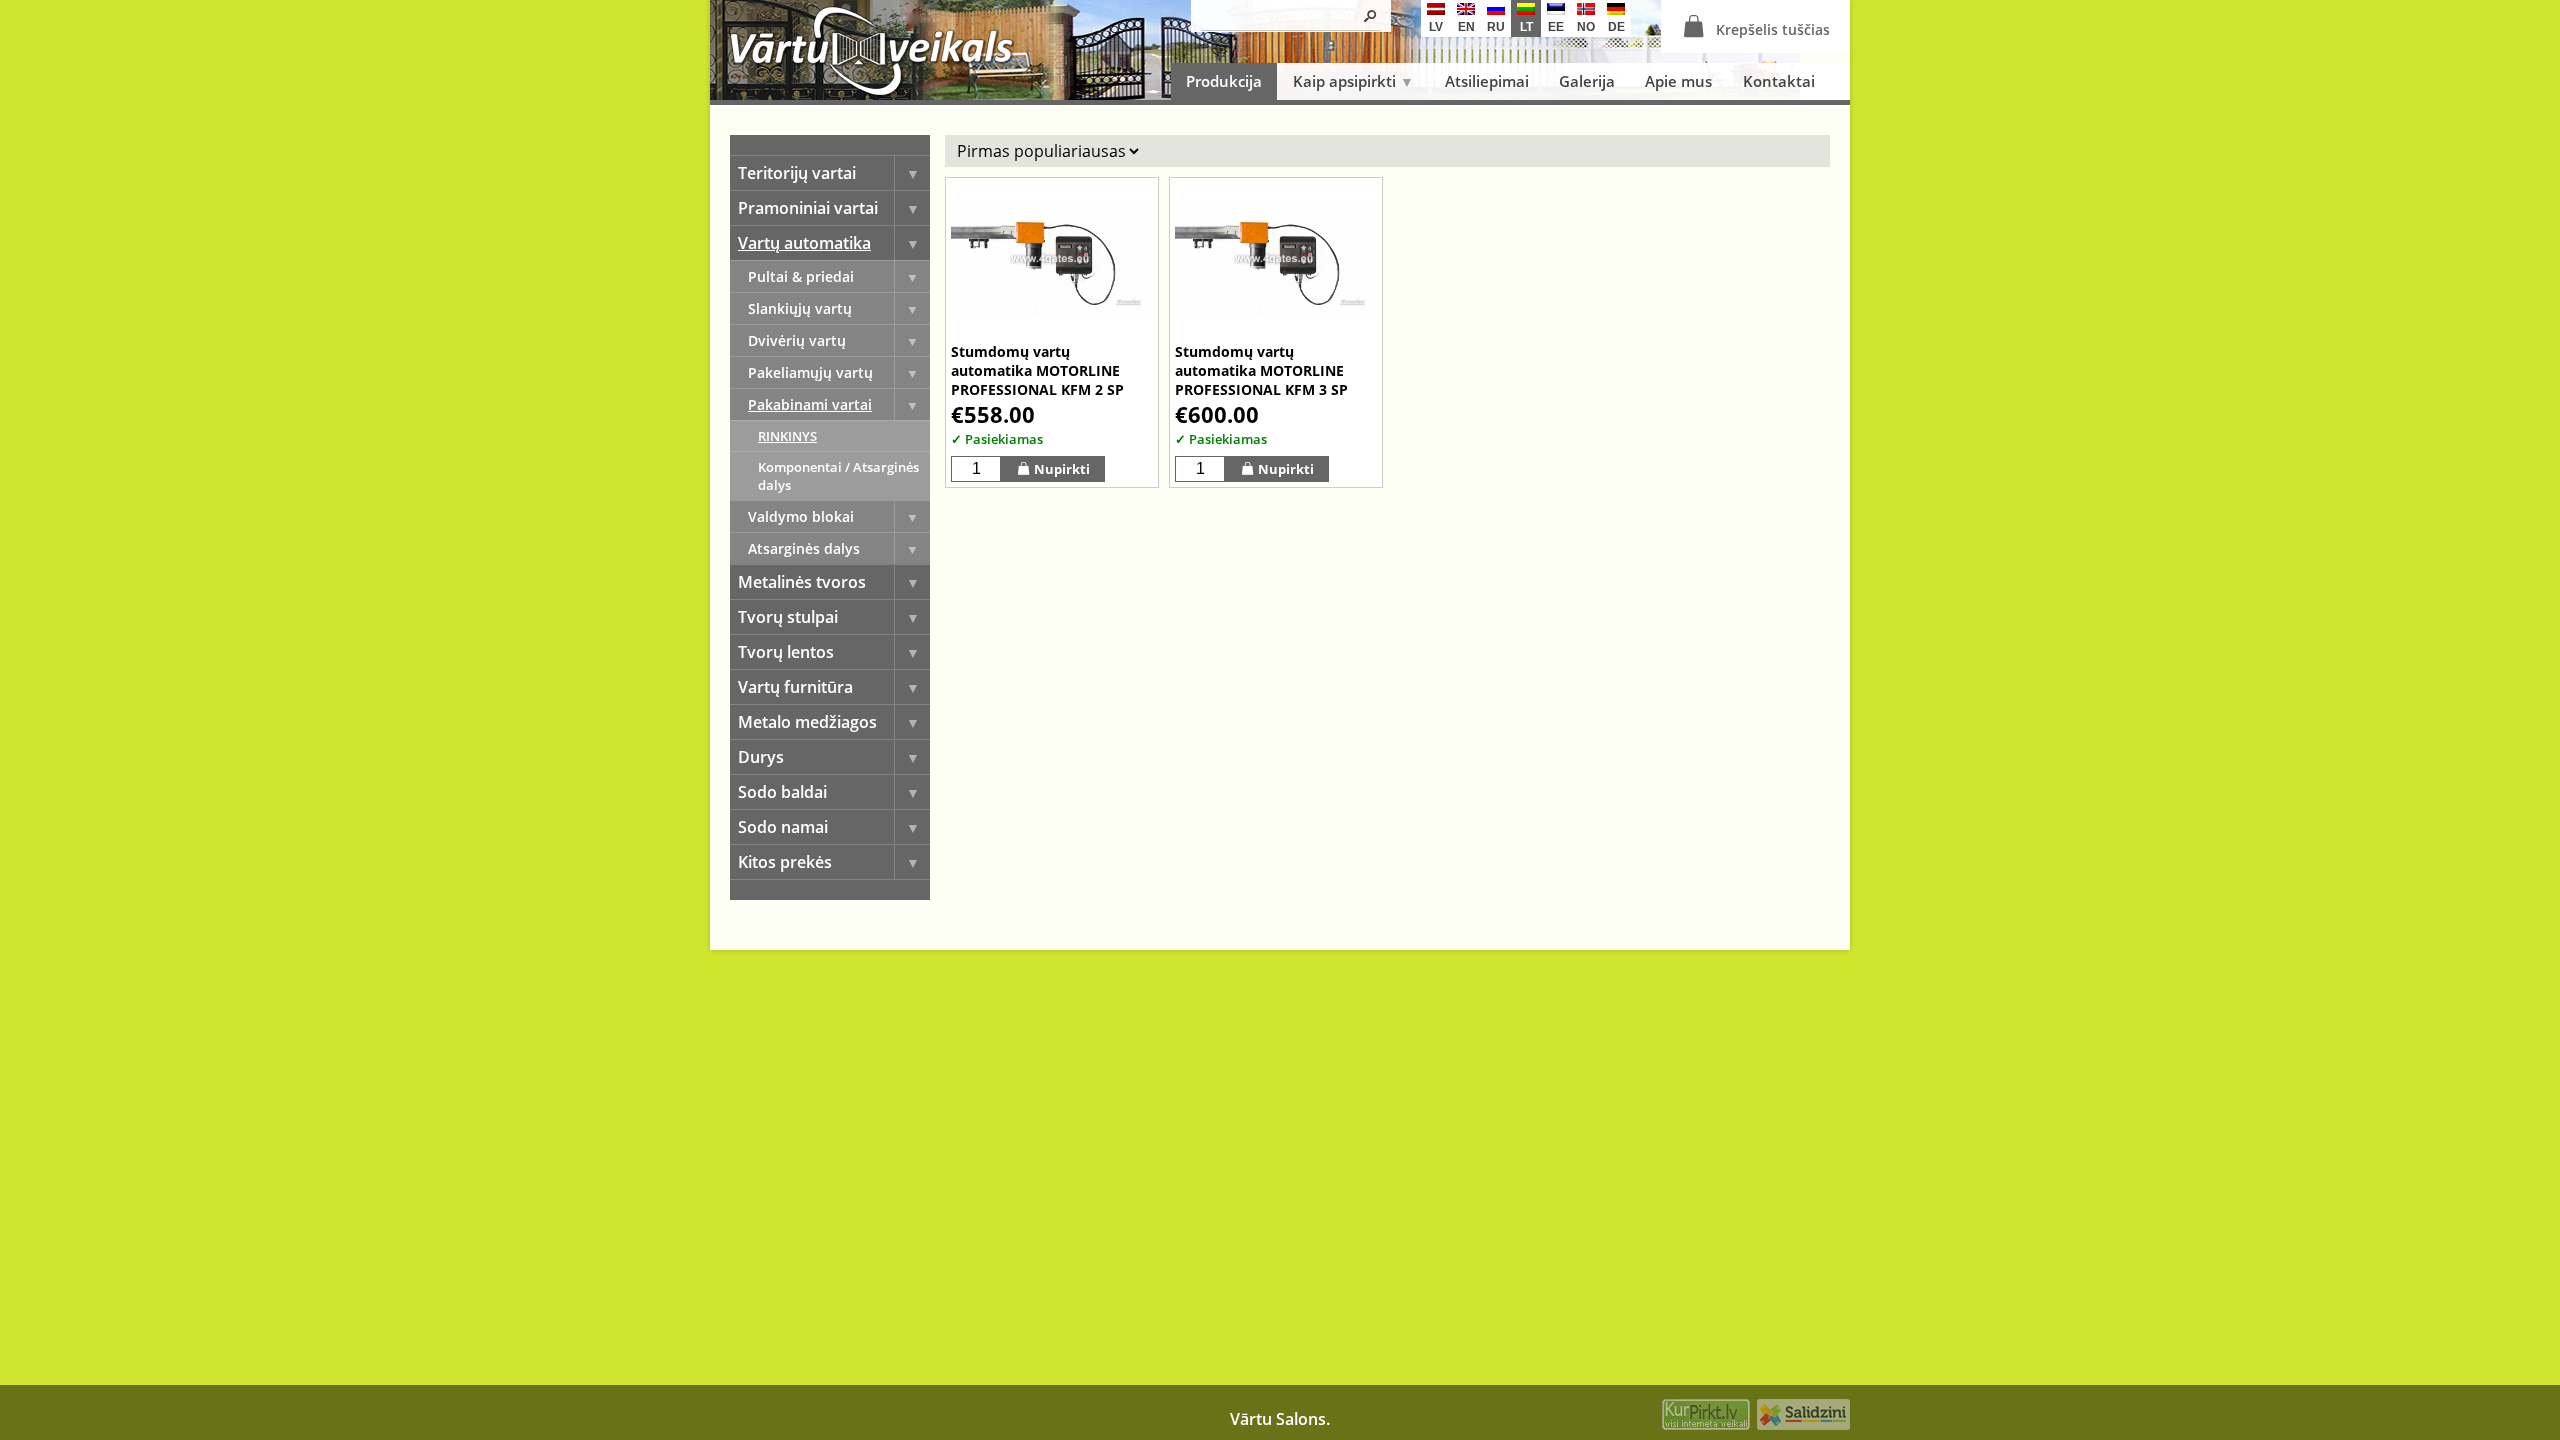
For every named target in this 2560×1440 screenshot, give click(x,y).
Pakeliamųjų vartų (810, 372)
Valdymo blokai (801, 516)
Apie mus (1678, 81)
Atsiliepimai (1487, 81)
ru (1496, 27)
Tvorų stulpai (788, 617)
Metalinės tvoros (802, 582)
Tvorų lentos (786, 652)
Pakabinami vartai (810, 404)
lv (1436, 27)
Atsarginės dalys (804, 548)
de (1616, 27)
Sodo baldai (782, 792)
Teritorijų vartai (797, 173)
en (1466, 27)
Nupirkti (1062, 469)
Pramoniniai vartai (808, 208)
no (1586, 27)
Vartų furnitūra (795, 687)
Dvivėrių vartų (797, 340)
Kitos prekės (785, 862)
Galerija (1587, 81)
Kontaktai (1779, 81)
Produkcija (1224, 81)
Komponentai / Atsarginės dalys (838, 476)
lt (1526, 27)
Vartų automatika (804, 243)
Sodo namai (783, 827)
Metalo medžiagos (807, 722)
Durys (761, 757)
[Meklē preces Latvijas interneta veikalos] (1706, 1417)
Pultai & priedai (801, 276)
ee (1556, 27)
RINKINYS (787, 436)
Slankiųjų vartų (800, 308)
